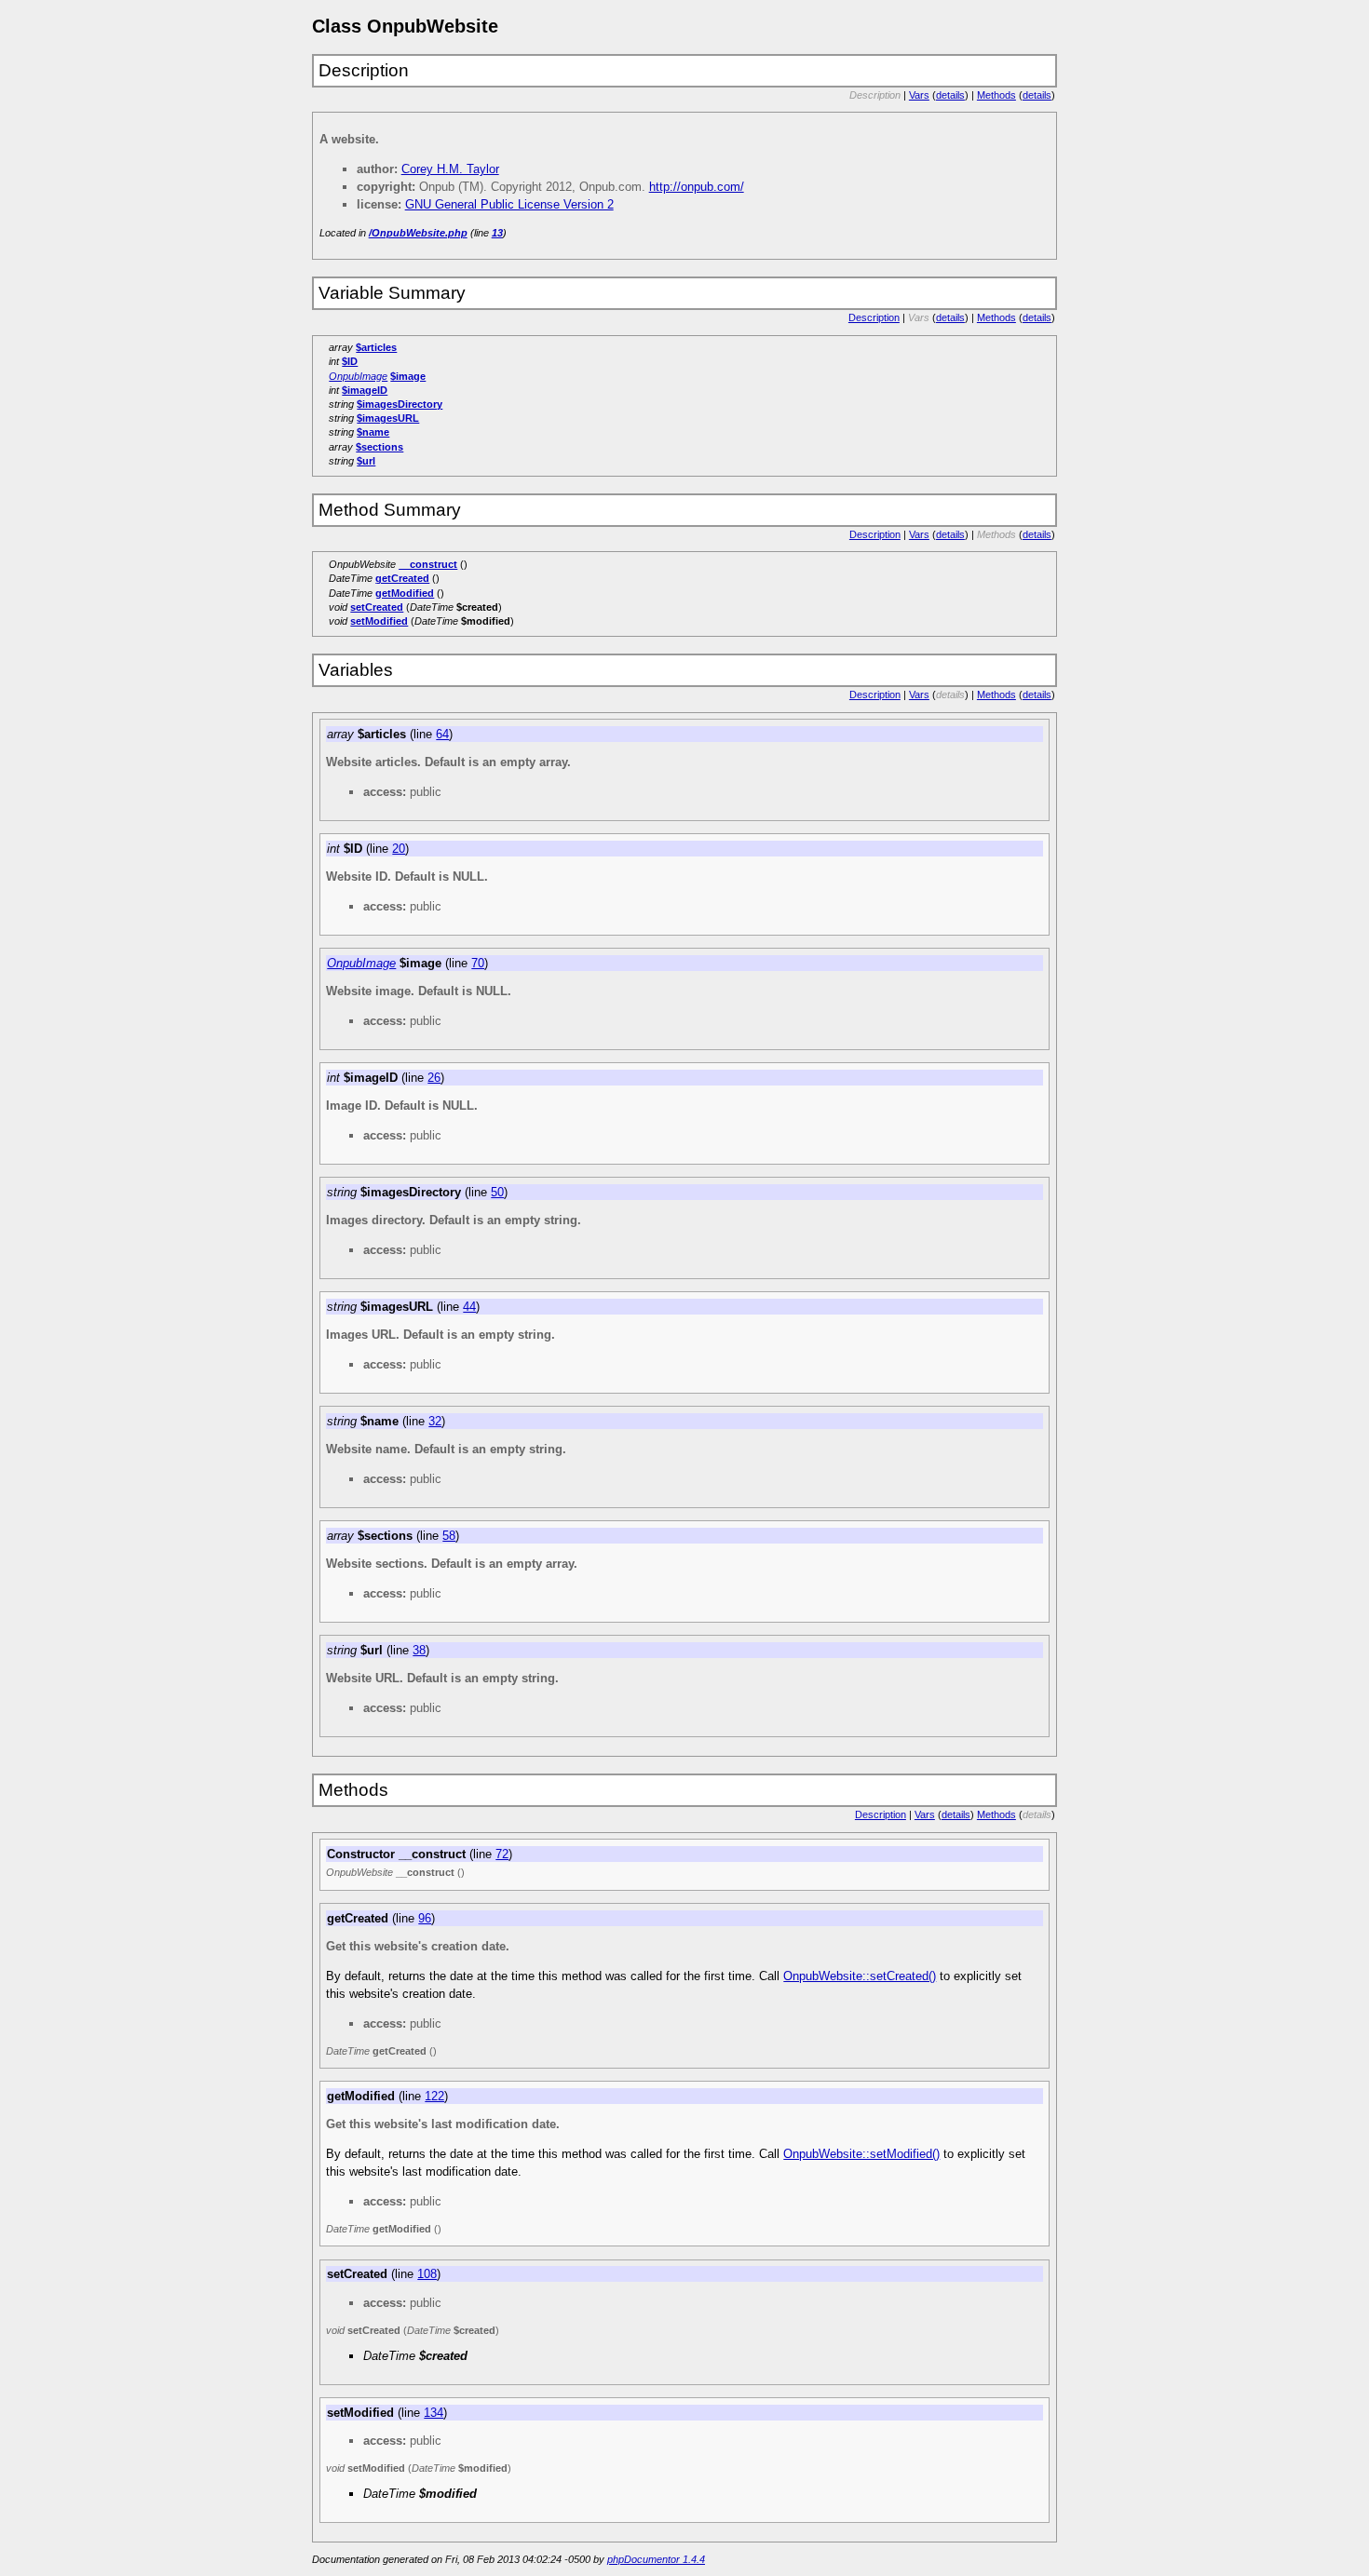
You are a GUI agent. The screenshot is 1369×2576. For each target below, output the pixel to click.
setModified (379, 621)
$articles (376, 347)
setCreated (377, 607)
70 (478, 963)
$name (373, 432)
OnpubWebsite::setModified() (861, 2154)
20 (399, 849)
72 (502, 1854)
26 (434, 1078)
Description (874, 317)
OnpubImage (358, 376)
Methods (996, 95)
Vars (919, 95)
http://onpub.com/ (697, 187)
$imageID (365, 390)
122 (434, 2096)
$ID (350, 361)
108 (427, 2274)
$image (408, 376)
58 (449, 1536)
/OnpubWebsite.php (418, 233)
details (950, 95)
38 (419, 1650)
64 (442, 734)
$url (366, 461)
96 (425, 1918)
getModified (405, 593)
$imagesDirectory (400, 404)
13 (497, 233)
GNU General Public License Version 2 (509, 204)
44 (469, 1307)
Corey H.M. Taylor (450, 169)
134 (434, 2413)
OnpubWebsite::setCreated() (860, 1976)
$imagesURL (388, 418)
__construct (428, 564)
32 (435, 1421)
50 (497, 1192)
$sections (380, 447)
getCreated (402, 578)
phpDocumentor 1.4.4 (656, 2559)
